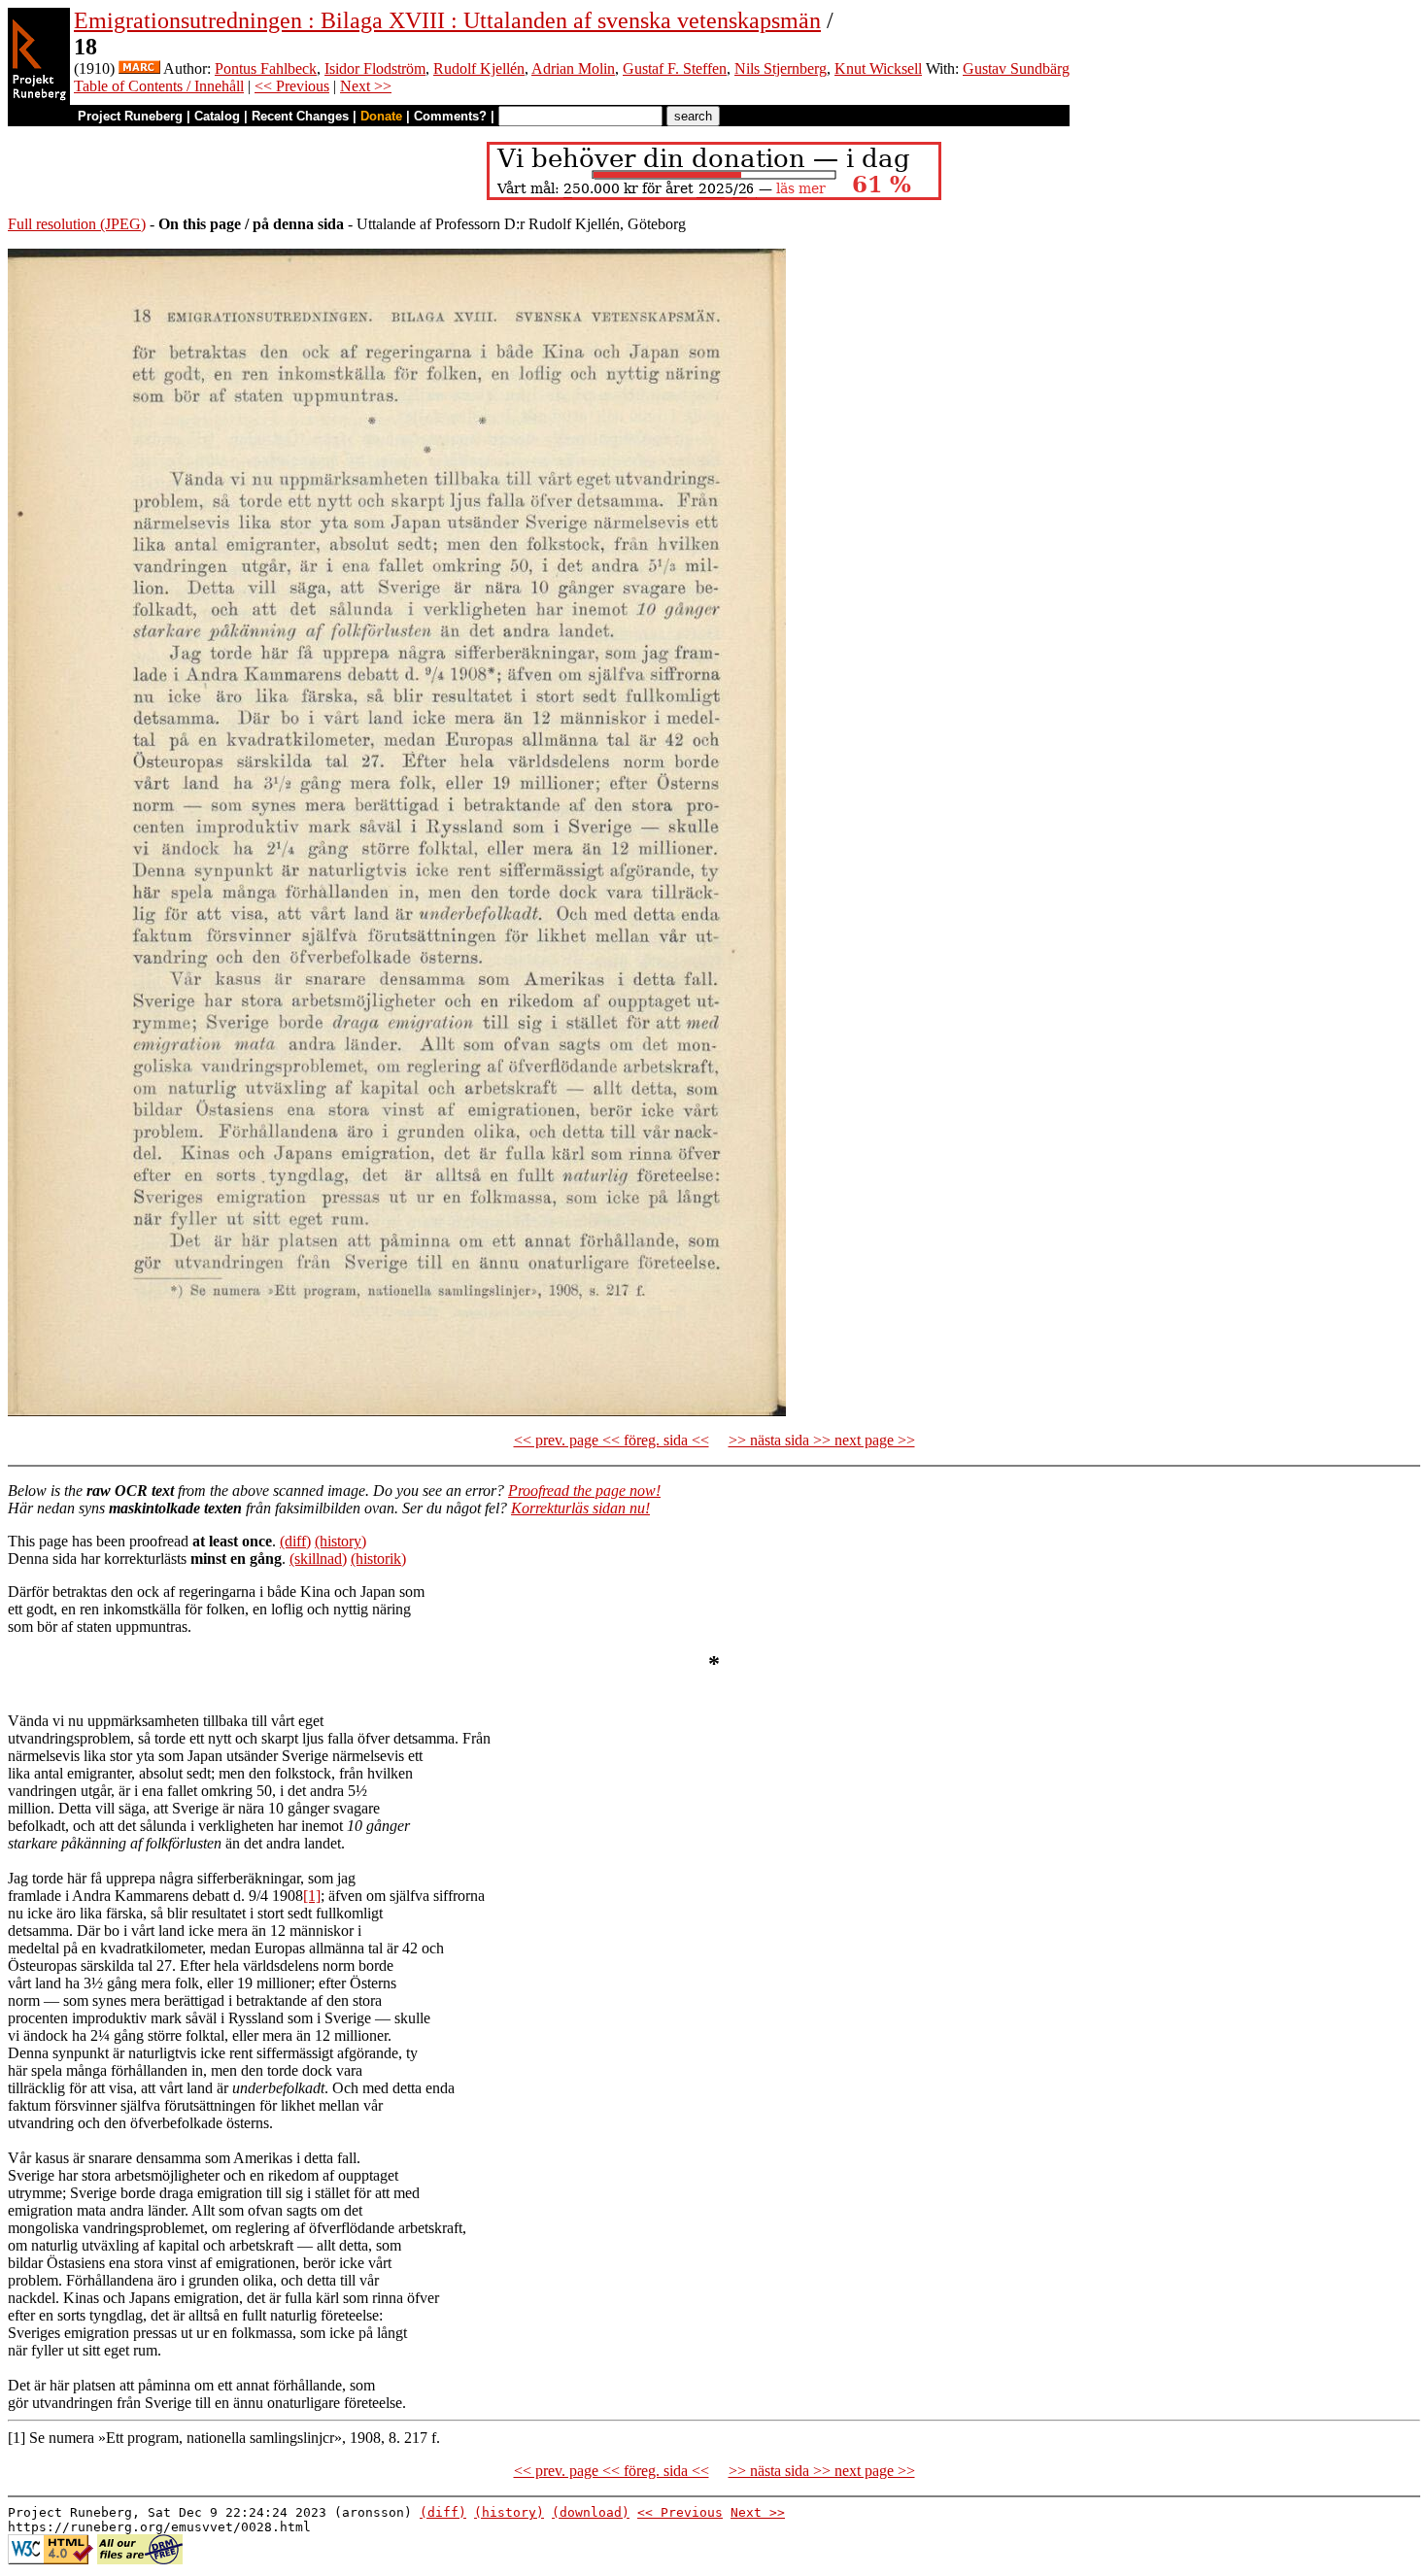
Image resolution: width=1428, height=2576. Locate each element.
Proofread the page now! (584, 1491)
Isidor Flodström (375, 68)
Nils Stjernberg (781, 68)
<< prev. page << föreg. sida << (612, 1440)
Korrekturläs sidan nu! (580, 1508)
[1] (312, 1896)
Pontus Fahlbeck (266, 68)
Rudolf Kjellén (479, 68)
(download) (591, 2512)
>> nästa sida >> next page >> (822, 1440)
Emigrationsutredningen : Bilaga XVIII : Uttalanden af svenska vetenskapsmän (447, 20)
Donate (381, 116)
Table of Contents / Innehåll (159, 86)
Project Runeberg (130, 116)
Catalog (217, 116)
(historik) (378, 1559)
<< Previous (292, 86)
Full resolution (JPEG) (77, 224)
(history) (340, 1541)
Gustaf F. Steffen (675, 68)
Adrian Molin (573, 68)
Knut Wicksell (878, 68)
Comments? (450, 116)
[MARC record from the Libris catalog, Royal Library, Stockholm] (139, 68)
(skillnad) (318, 1559)
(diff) (295, 1541)
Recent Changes (300, 116)
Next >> (366, 86)
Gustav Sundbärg (1016, 68)
